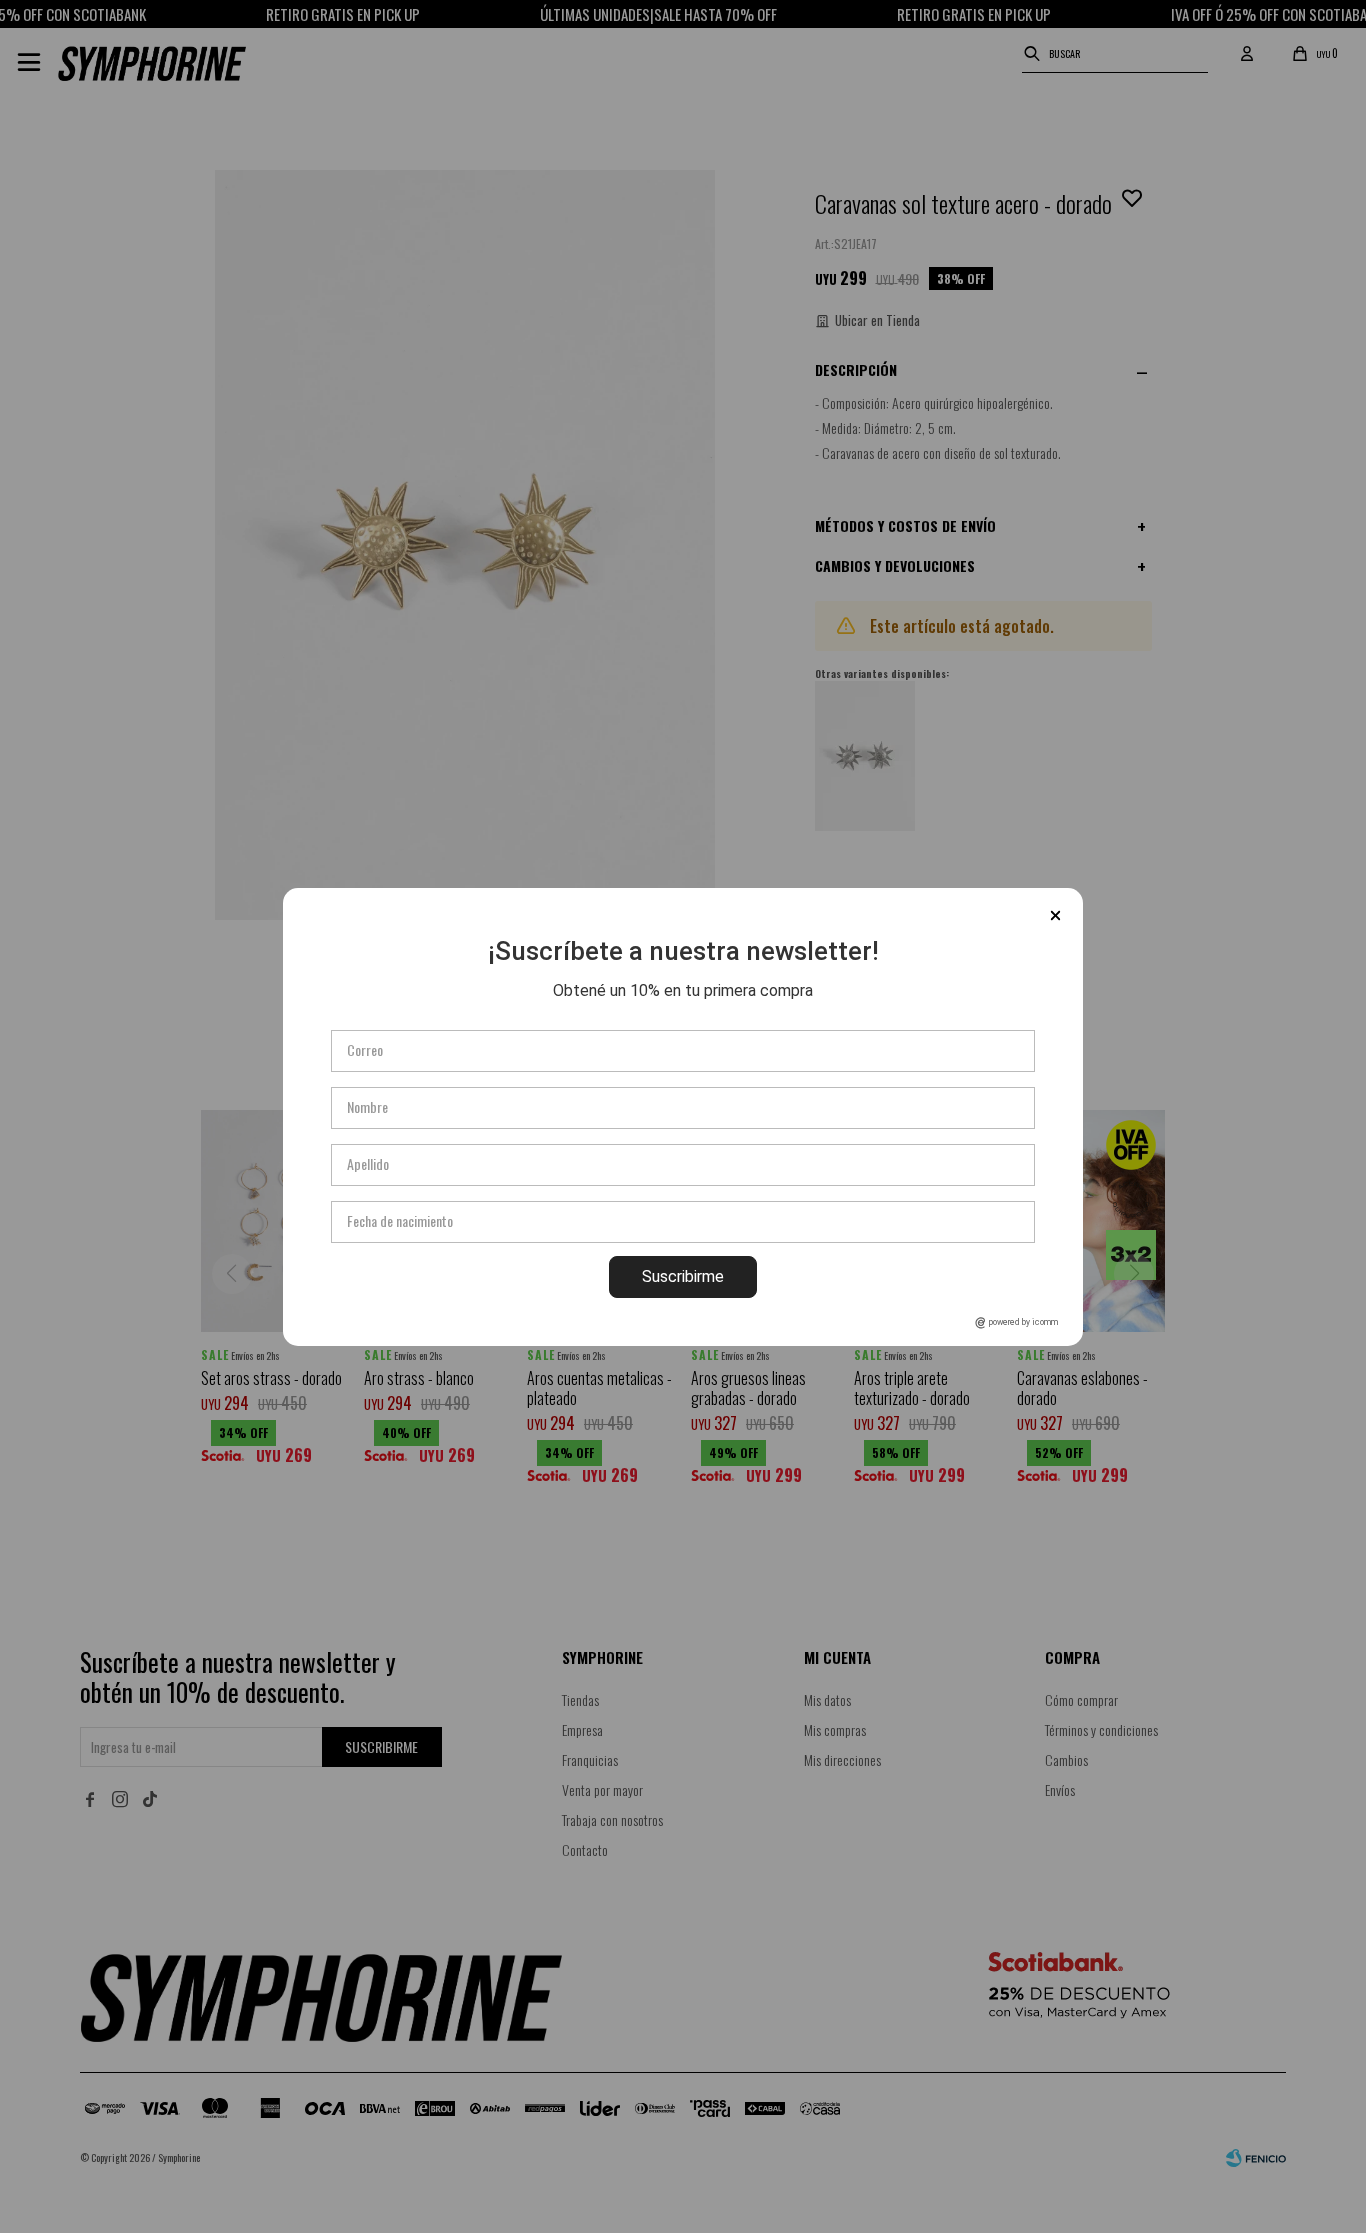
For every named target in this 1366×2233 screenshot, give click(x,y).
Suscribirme (683, 1276)
